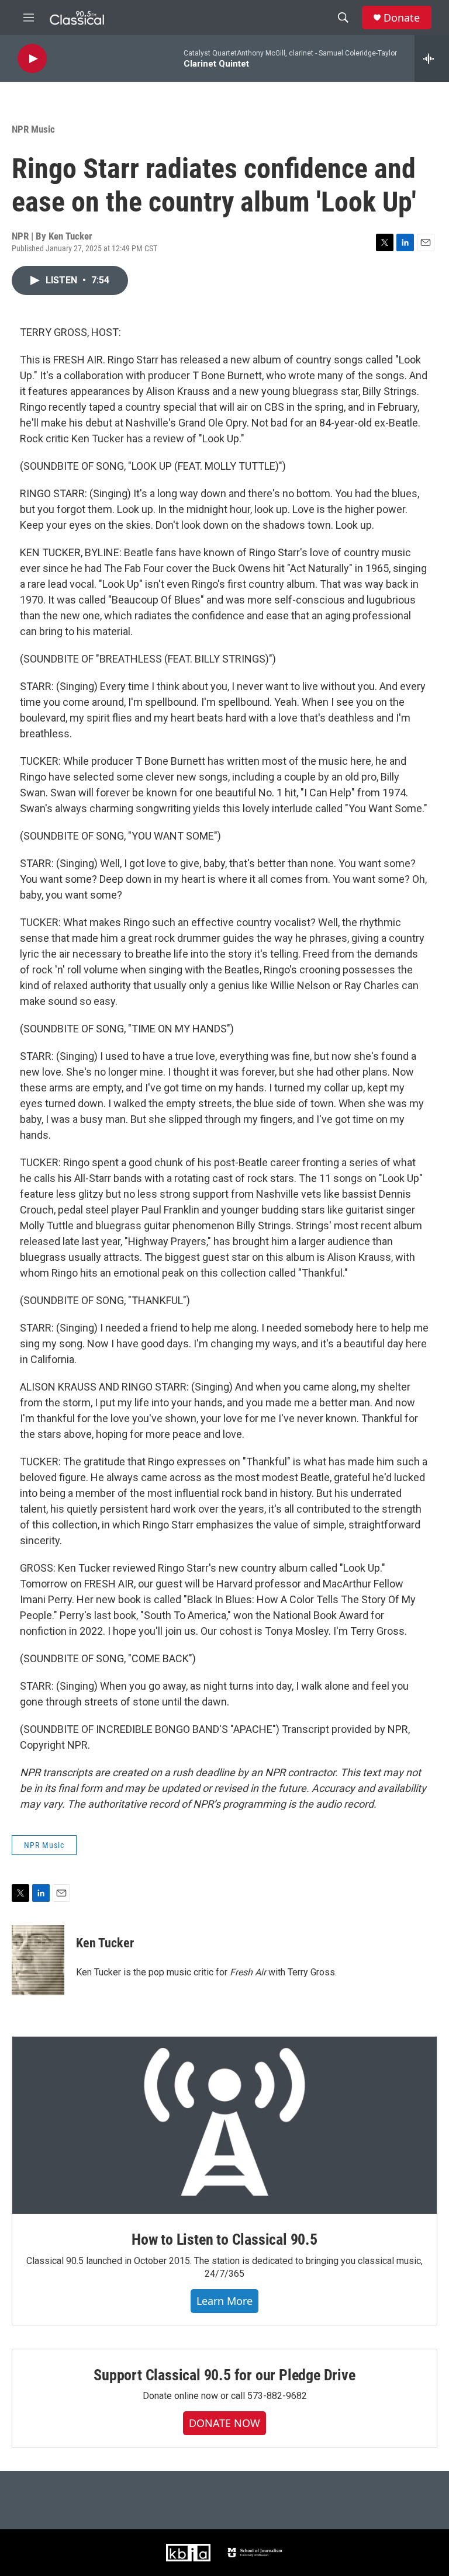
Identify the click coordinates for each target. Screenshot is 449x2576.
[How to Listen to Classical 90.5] (224, 2125)
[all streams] (432, 58)
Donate (402, 18)
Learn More (224, 2301)
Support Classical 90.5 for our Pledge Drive (224, 2375)
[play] (32, 59)
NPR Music (33, 129)
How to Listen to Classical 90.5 (224, 2239)
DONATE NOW (224, 2423)
